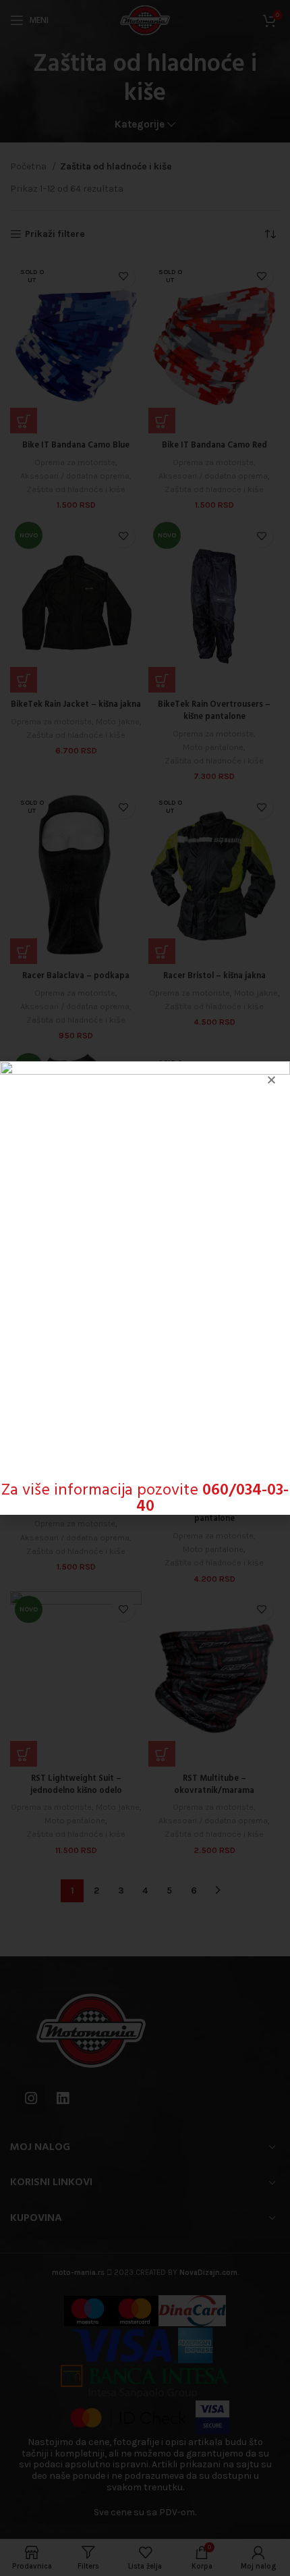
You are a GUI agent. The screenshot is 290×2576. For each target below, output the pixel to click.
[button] (271, 1080)
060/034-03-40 (213, 1499)
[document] (145, 1288)
